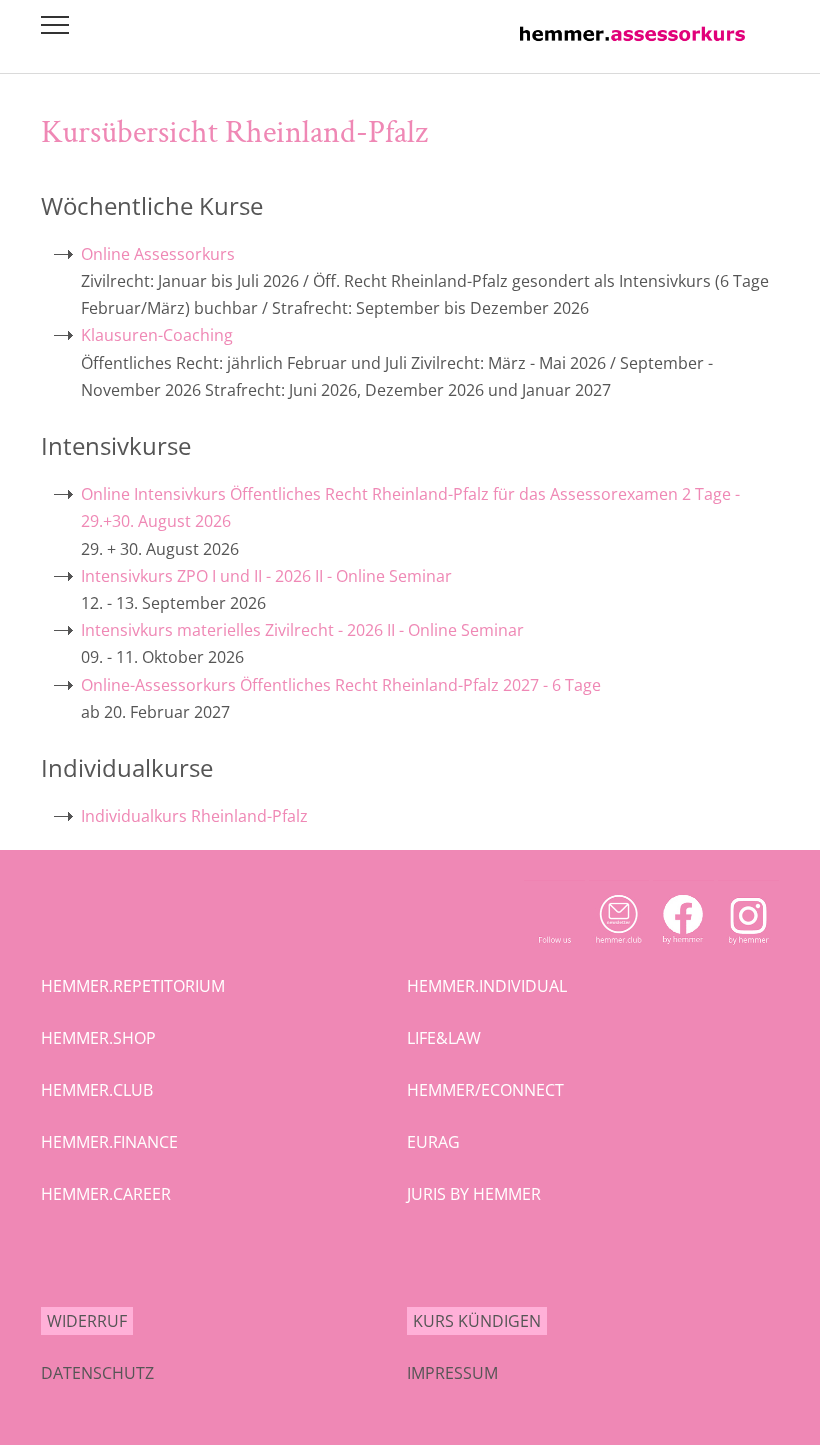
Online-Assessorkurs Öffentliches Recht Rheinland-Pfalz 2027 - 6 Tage (341, 685)
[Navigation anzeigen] (55, 25)
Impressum (452, 1373)
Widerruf (87, 1321)
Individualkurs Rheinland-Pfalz (194, 816)
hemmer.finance (109, 1142)
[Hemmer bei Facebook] (683, 949)
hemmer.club (97, 1090)
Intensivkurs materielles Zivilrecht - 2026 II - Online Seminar (302, 630)
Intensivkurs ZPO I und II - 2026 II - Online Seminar (266, 576)
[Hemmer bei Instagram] (748, 949)
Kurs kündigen (477, 1321)
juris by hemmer (474, 1194)
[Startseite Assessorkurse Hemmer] (632, 46)
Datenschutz (97, 1373)
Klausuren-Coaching (157, 335)
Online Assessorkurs (158, 254)
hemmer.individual (487, 986)
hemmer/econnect (485, 1090)
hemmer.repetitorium (133, 986)
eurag (433, 1142)
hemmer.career (106, 1194)
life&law (444, 1038)
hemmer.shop (98, 1038)
